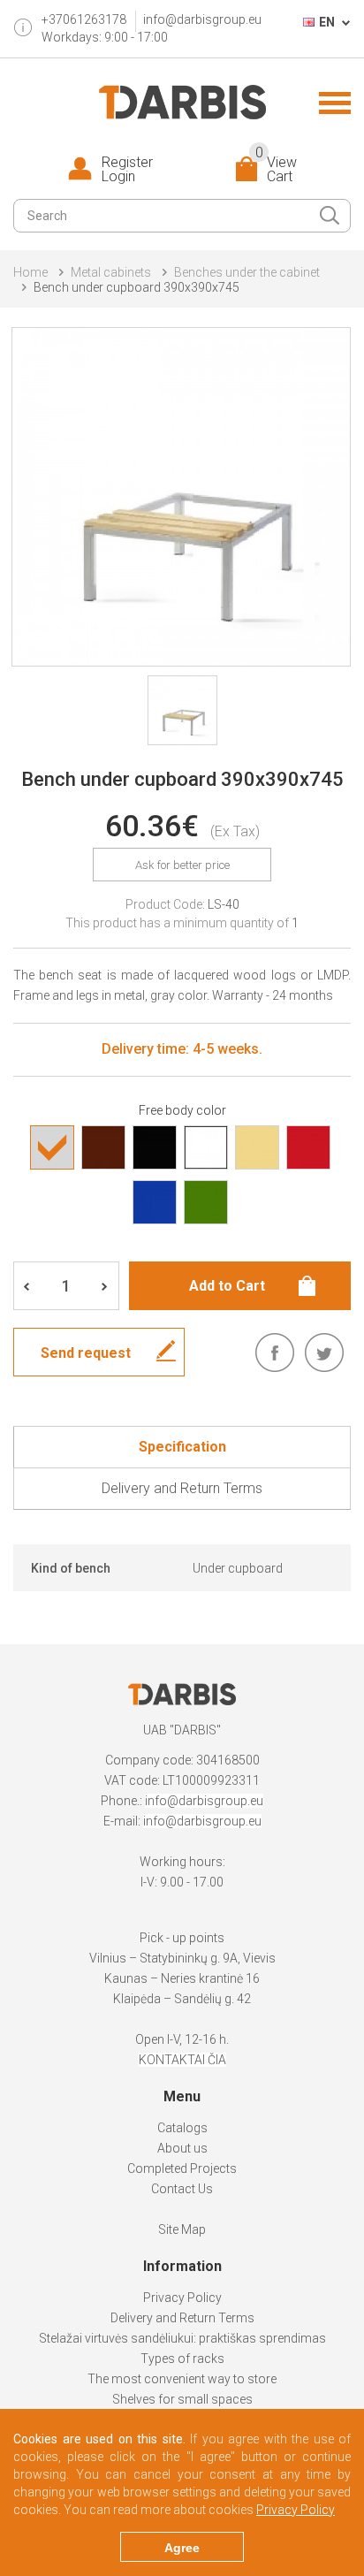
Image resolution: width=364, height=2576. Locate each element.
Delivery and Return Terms (182, 2318)
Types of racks (182, 2359)
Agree (182, 2548)
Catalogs (182, 2128)
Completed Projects (182, 2168)
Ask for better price (182, 865)
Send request (86, 1353)
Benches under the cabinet (247, 272)
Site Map (182, 2229)
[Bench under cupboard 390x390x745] (181, 497)
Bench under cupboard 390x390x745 (136, 287)
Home (30, 272)
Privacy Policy (182, 2298)
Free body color (182, 1110)
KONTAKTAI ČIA (182, 2060)
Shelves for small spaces (182, 2399)
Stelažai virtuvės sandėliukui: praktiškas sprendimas (182, 2338)
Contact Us (182, 2189)
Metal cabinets (111, 272)
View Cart (276, 170)
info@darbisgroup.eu (202, 19)
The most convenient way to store (182, 2379)
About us (182, 2148)
